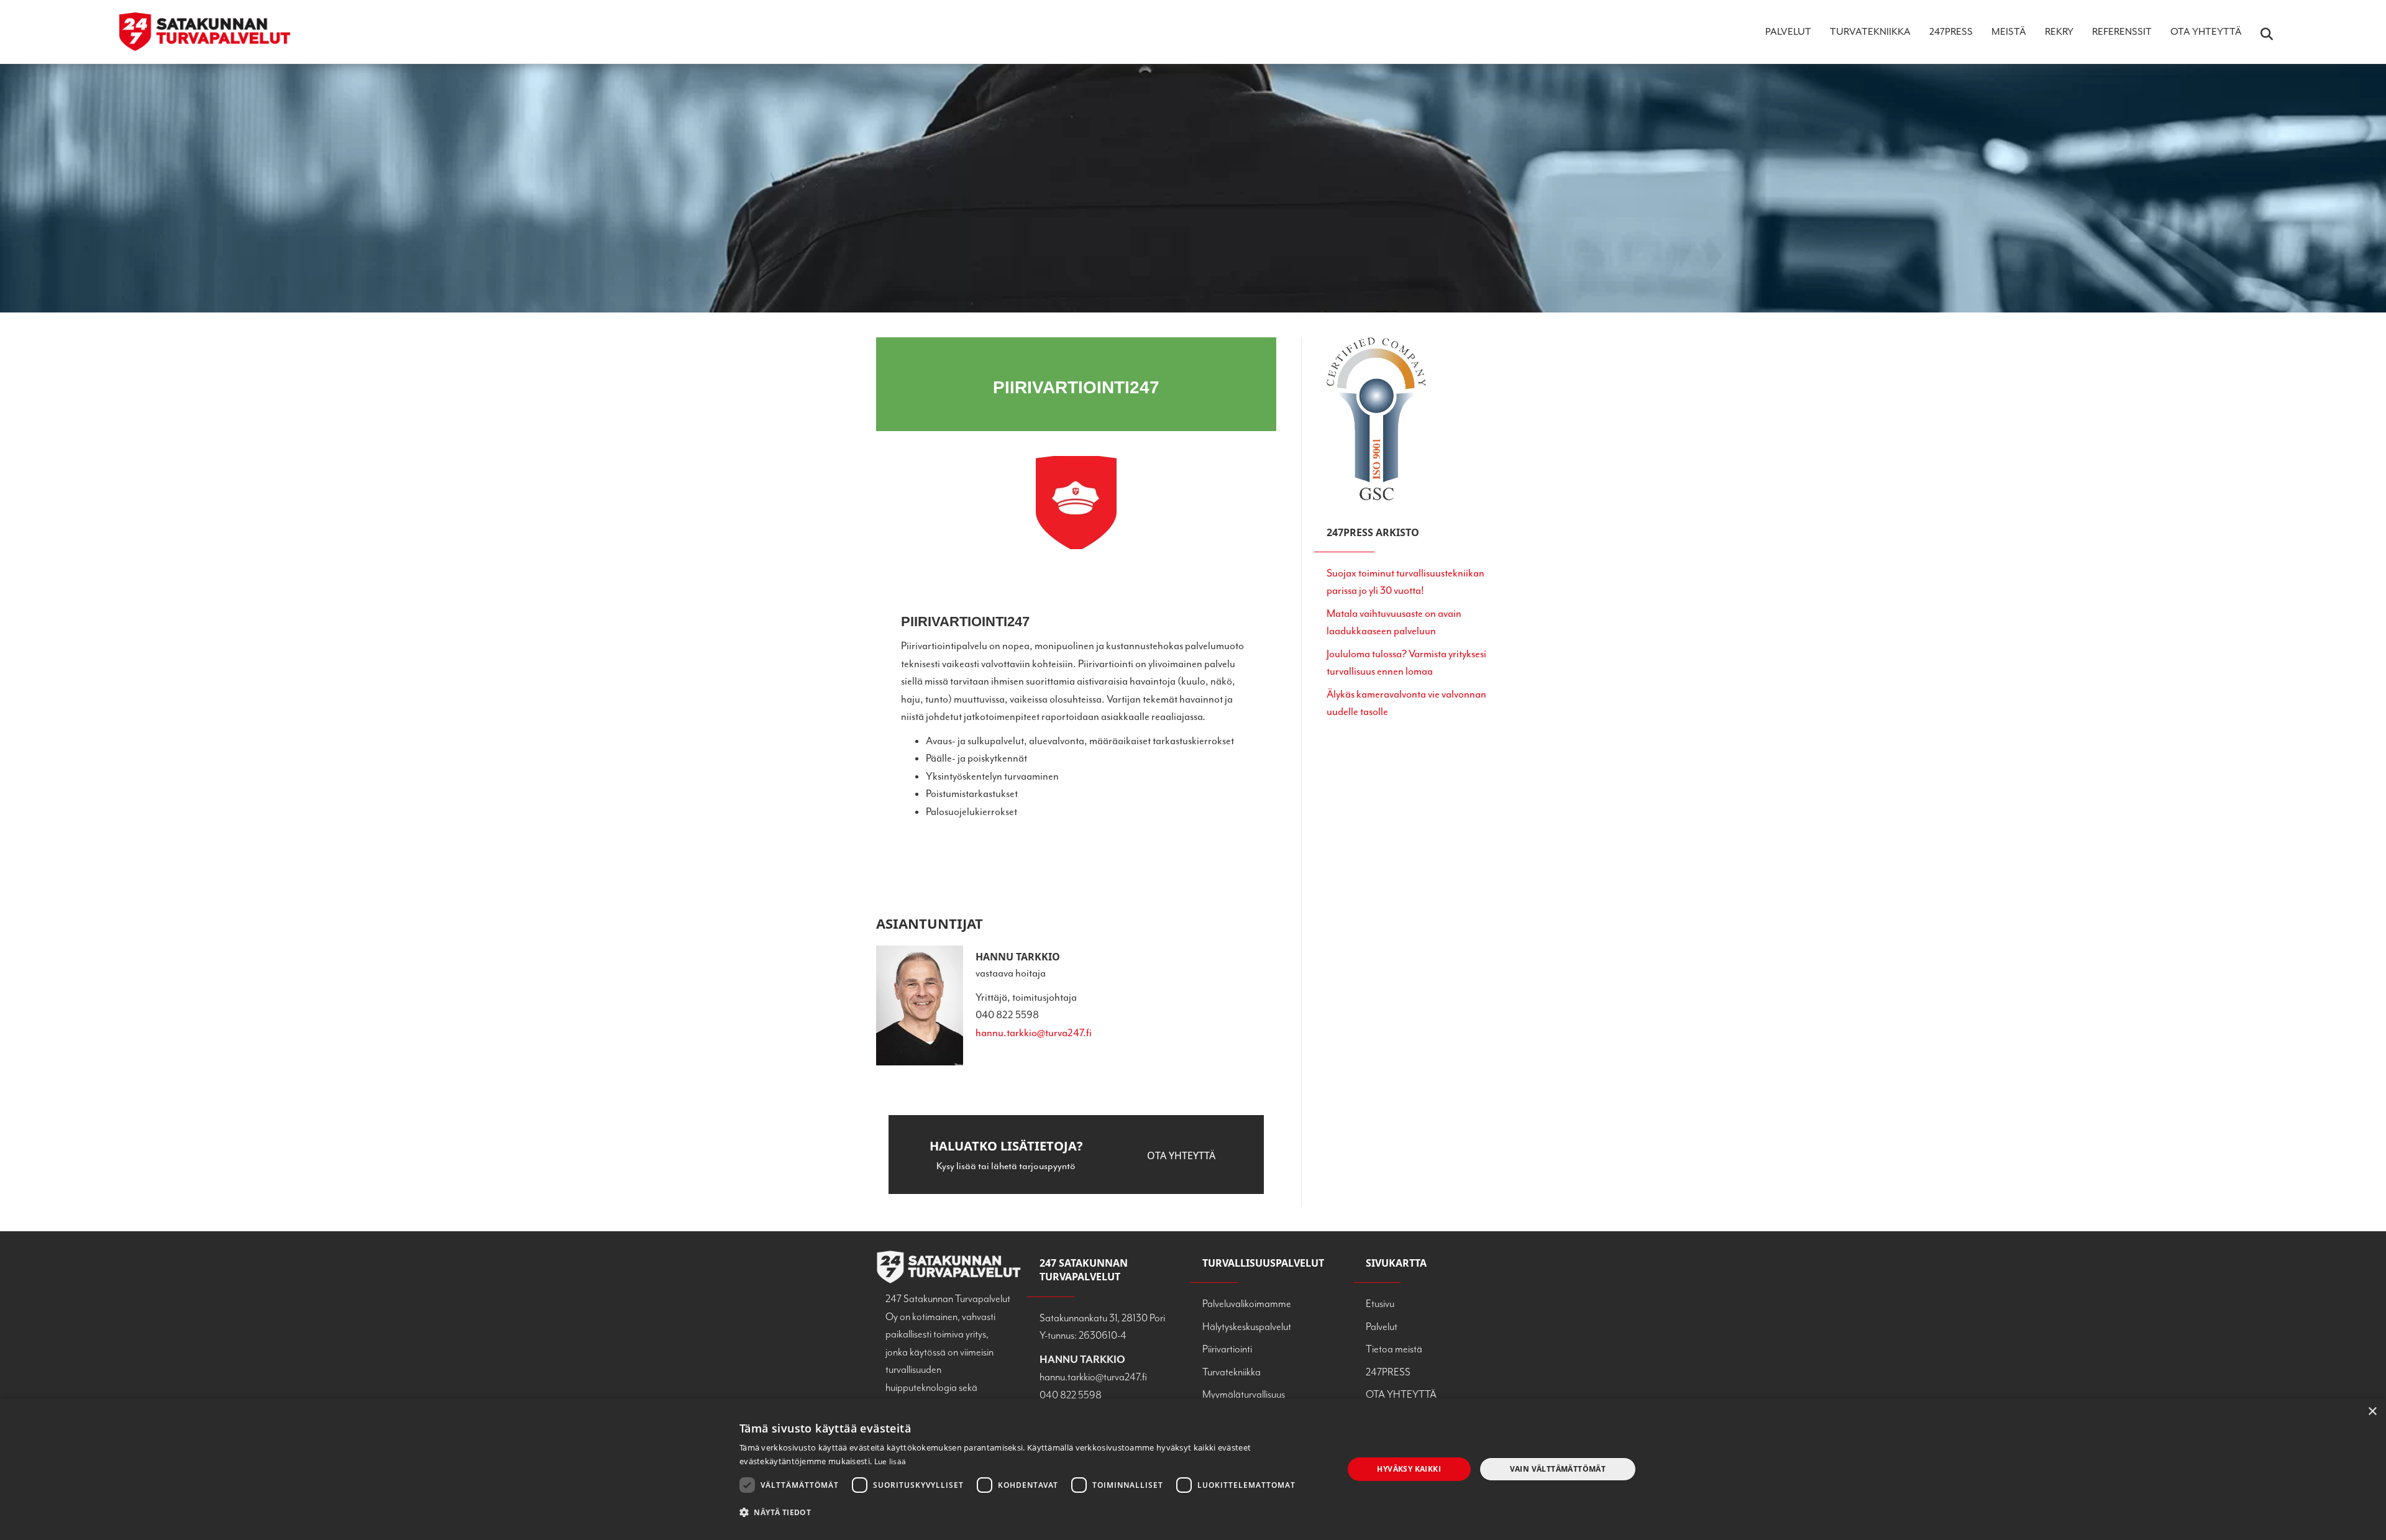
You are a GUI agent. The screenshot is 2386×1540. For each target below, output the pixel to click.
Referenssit (2122, 32)
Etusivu (1380, 1304)
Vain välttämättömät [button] (1558, 1469)
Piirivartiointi (1227, 1349)
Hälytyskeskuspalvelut (1247, 1327)
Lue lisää (890, 1461)
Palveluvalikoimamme (1247, 1304)
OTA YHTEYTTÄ (2206, 32)
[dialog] (1193, 1469)
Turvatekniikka (1870, 32)
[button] (1181, 1156)
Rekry (2059, 32)
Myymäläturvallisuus (1244, 1394)
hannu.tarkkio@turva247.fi (1034, 1033)
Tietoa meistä (1394, 1349)
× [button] (2372, 1412)
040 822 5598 (1071, 1395)
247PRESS (1951, 32)
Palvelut (1788, 32)
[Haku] (2259, 34)
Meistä (2009, 32)
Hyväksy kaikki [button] (1409, 1469)
